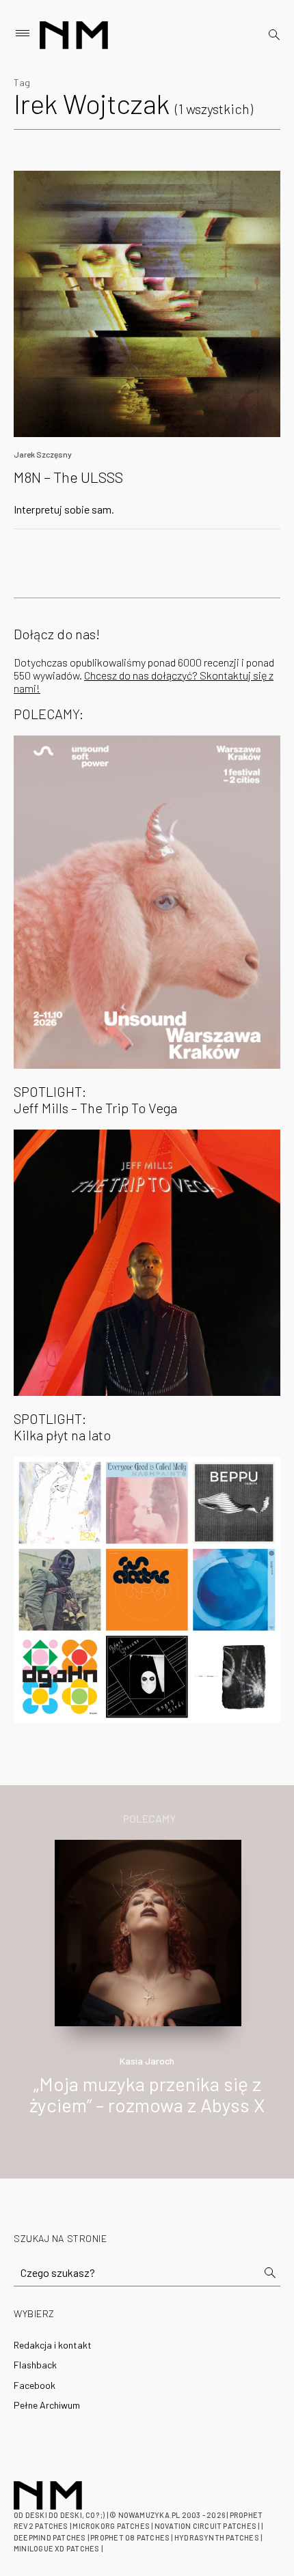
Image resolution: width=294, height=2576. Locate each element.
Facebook (35, 2385)
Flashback (35, 2365)
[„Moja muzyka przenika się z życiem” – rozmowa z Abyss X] (148, 1931)
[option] (147, 1992)
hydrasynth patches (217, 2537)
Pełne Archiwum (47, 2405)
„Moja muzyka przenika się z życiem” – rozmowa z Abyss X (147, 2094)
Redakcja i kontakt (53, 2345)
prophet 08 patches (130, 2537)
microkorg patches (111, 2526)
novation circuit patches (205, 2526)
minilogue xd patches (56, 2548)
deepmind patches (50, 2537)
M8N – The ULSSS (68, 477)
